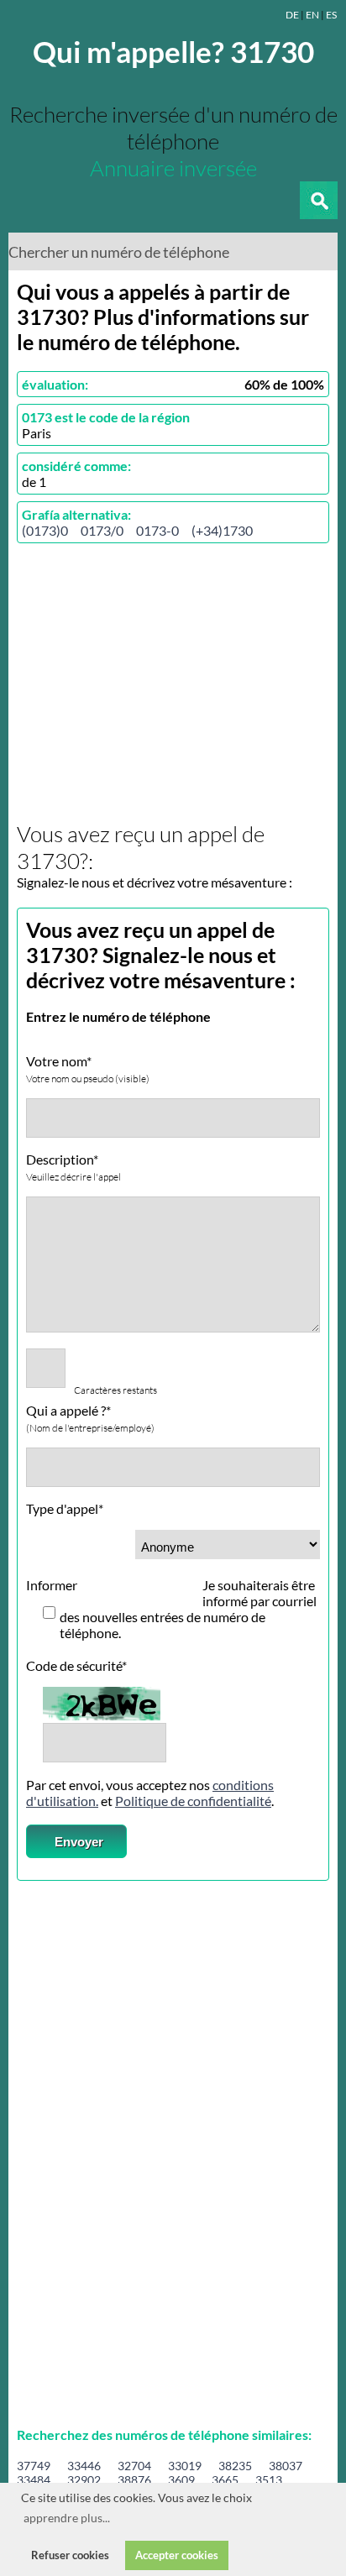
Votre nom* (88, 1069)
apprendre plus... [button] (67, 2518)
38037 (286, 2466)
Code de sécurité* (76, 1665)
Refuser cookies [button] (70, 2555)
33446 (84, 2466)
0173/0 (102, 530)
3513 (269, 2480)
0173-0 (157, 530)
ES (331, 15)
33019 (185, 2466)
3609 (181, 2480)
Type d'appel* (65, 1508)
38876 (134, 2480)
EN (312, 15)
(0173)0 (45, 530)
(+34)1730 (222, 530)
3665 (225, 2480)
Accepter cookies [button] (177, 2555)
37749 (34, 2466)
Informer (52, 1585)
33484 (34, 2480)
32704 (134, 2466)
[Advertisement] (158, 683)
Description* (73, 1167)
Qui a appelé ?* (90, 1418)
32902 (84, 2480)
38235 (235, 2466)
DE (292, 15)
